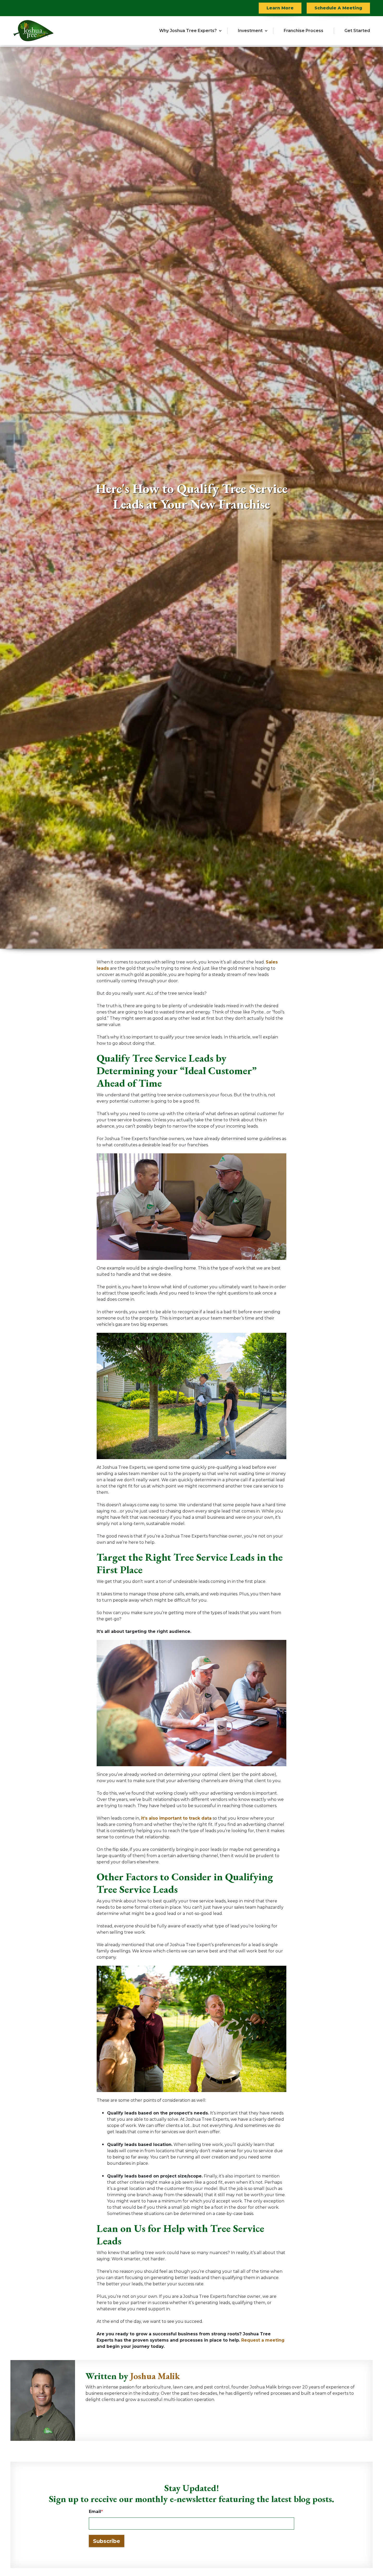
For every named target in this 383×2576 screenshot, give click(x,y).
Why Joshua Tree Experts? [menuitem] (188, 31)
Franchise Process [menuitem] (304, 31)
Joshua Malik (155, 2376)
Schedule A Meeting (338, 8)
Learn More (280, 8)
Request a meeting (263, 2340)
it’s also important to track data (176, 1818)
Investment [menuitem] (250, 31)
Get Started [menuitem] (357, 31)
